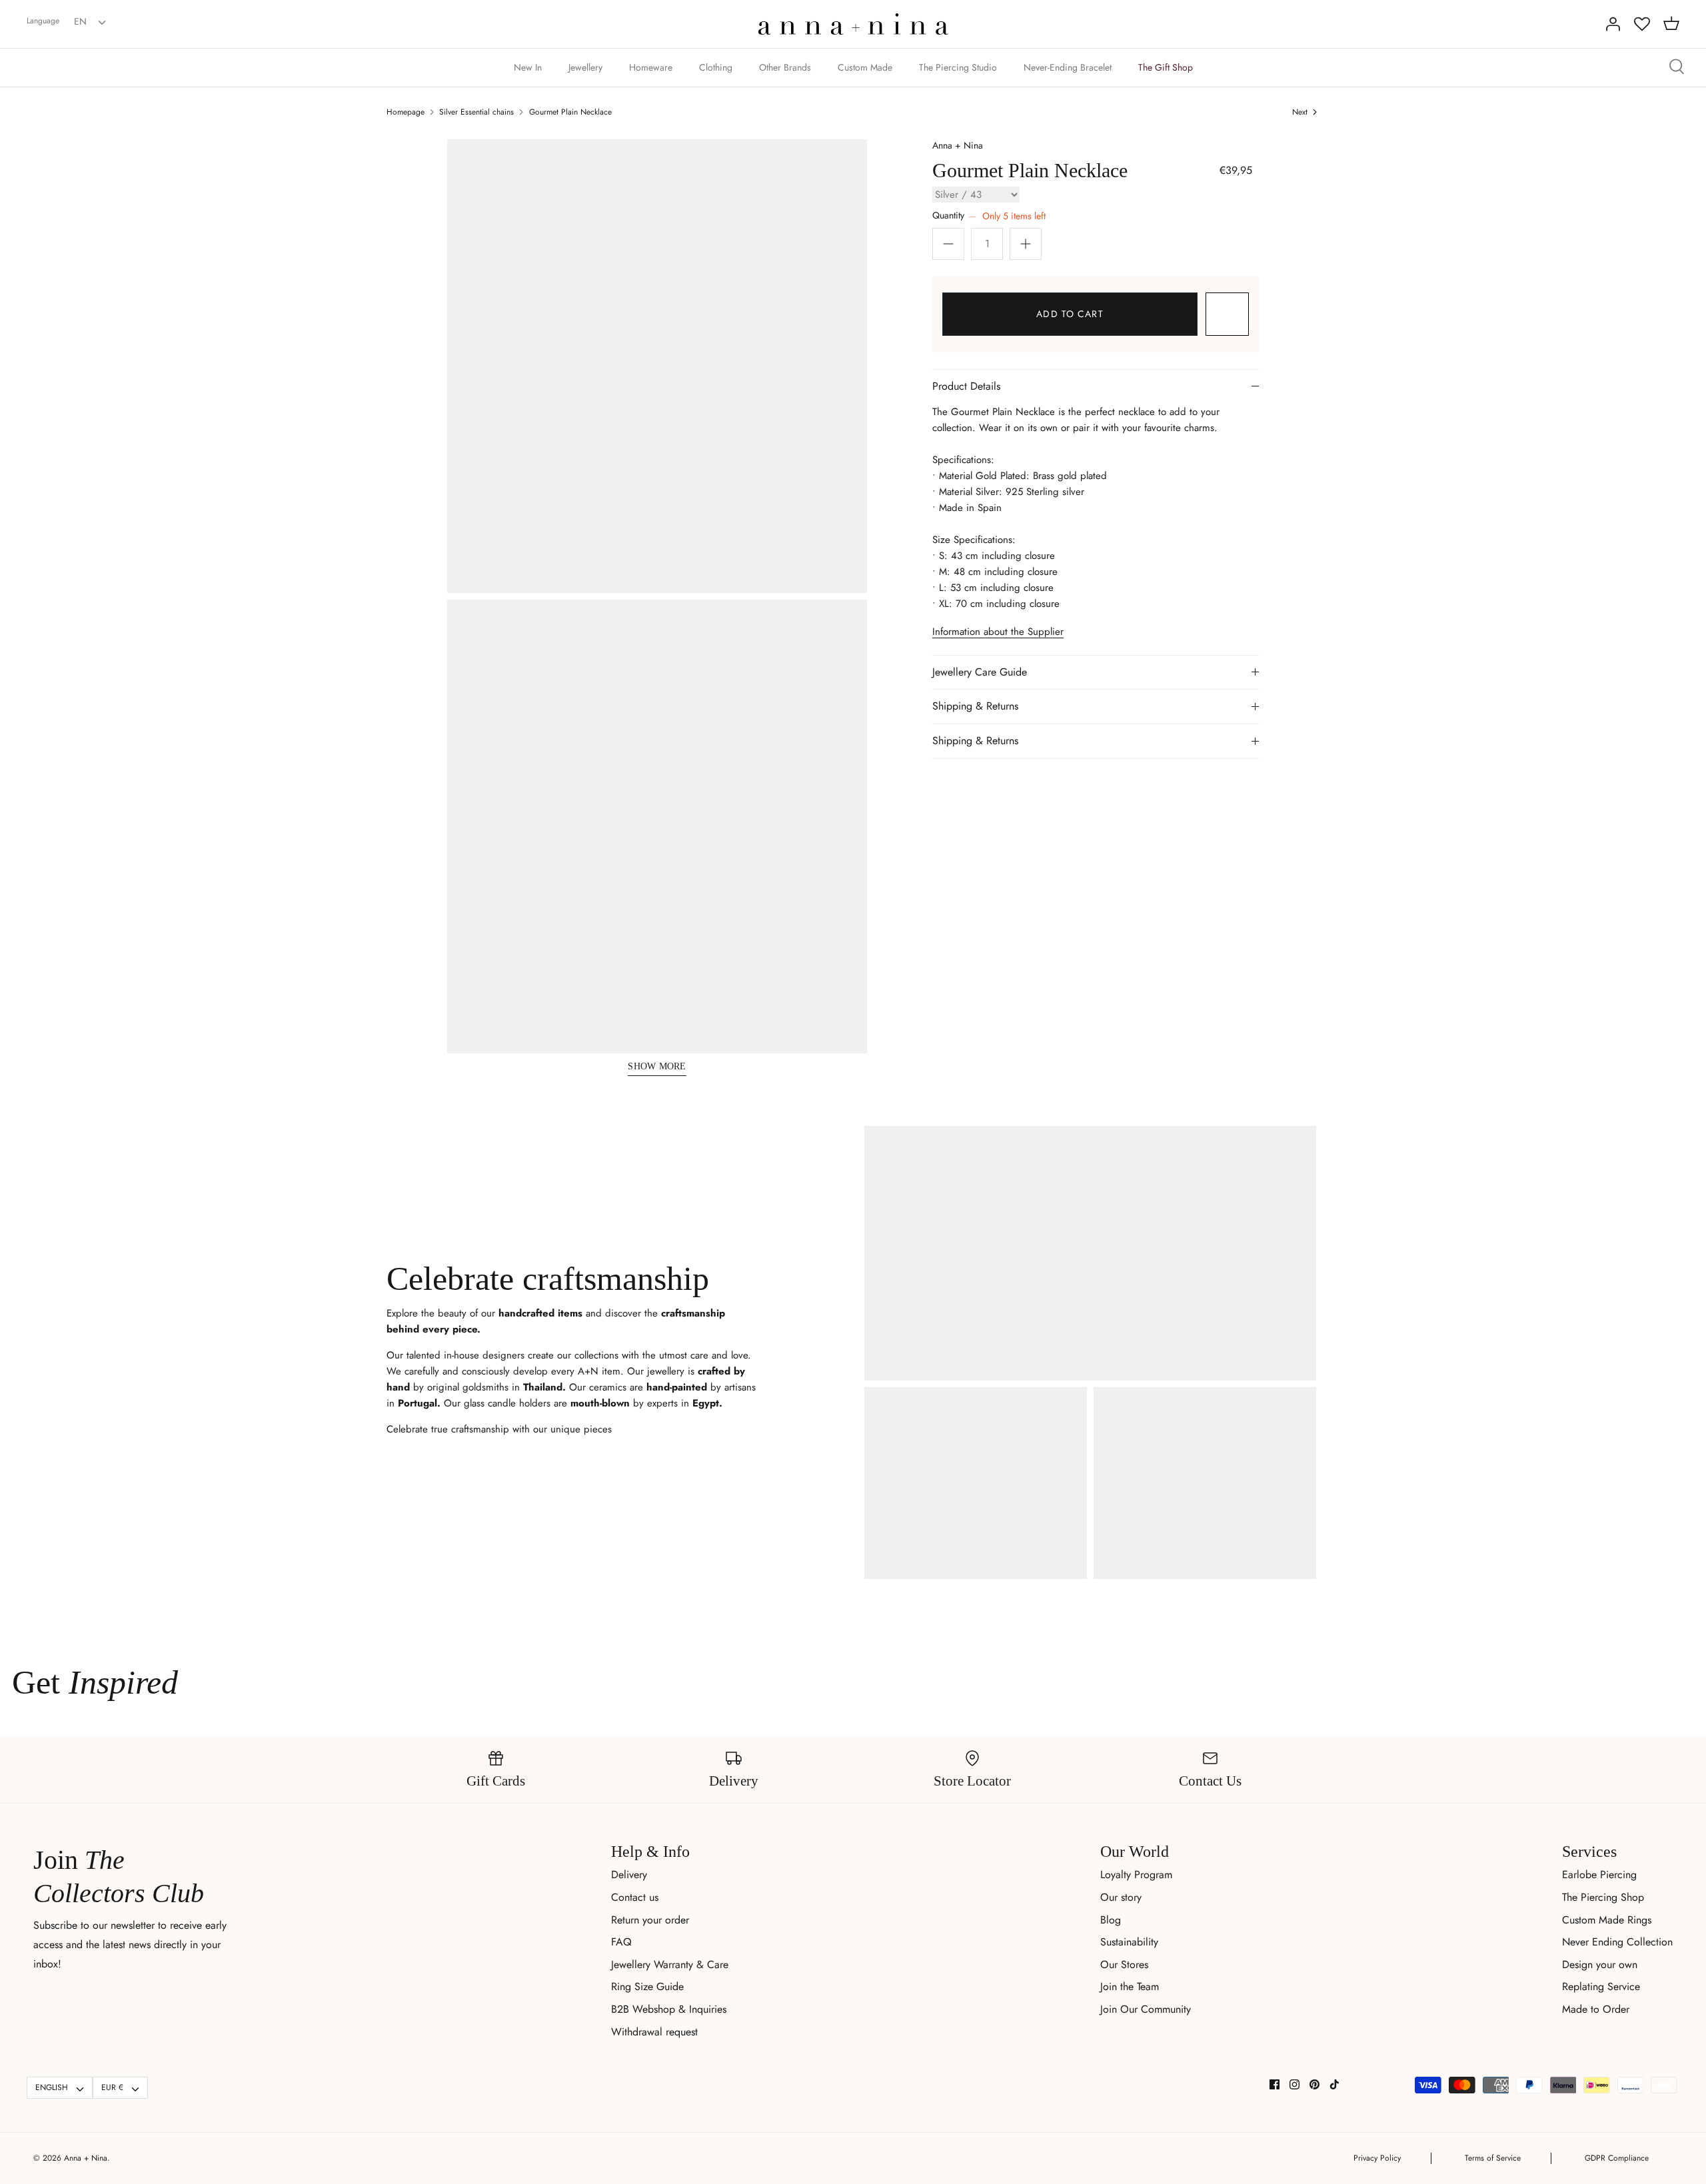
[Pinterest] (1314, 2084)
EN (80, 21)
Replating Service (1601, 1986)
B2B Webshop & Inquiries (669, 2009)
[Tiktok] (1334, 2084)
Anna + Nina (958, 145)
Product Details (966, 386)
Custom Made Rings (1607, 1920)
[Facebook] (1275, 2084)
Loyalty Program (1136, 1875)
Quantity (989, 216)
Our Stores (1124, 1964)
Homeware (651, 67)
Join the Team (1130, 1986)
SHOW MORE (657, 1066)
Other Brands (785, 67)
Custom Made (865, 67)
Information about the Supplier (998, 632)
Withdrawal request (654, 2032)
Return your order (650, 1920)
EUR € (112, 2087)
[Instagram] (1294, 2084)
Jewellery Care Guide (980, 672)
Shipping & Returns (975, 706)
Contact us (635, 1897)
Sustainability (1129, 1942)
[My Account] (1613, 24)
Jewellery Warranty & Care (670, 1964)
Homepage (406, 112)
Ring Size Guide (647, 1986)
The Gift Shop (1166, 67)
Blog (1111, 1920)
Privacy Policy (1377, 2158)
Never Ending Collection (1617, 1942)
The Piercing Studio (958, 67)
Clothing (716, 67)
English (52, 2087)
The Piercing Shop (1603, 1897)
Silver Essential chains (476, 112)
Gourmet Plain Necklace (570, 112)
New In (528, 67)
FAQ (621, 1942)
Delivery (629, 1875)
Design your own (1600, 1964)
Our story (1121, 1897)
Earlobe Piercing (1599, 1875)
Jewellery (585, 67)
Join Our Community (1146, 2009)
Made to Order (1596, 2009)
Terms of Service (1493, 2158)
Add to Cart (1070, 314)
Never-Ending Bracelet (1068, 67)
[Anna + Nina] (853, 24)
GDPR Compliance (1617, 2158)
